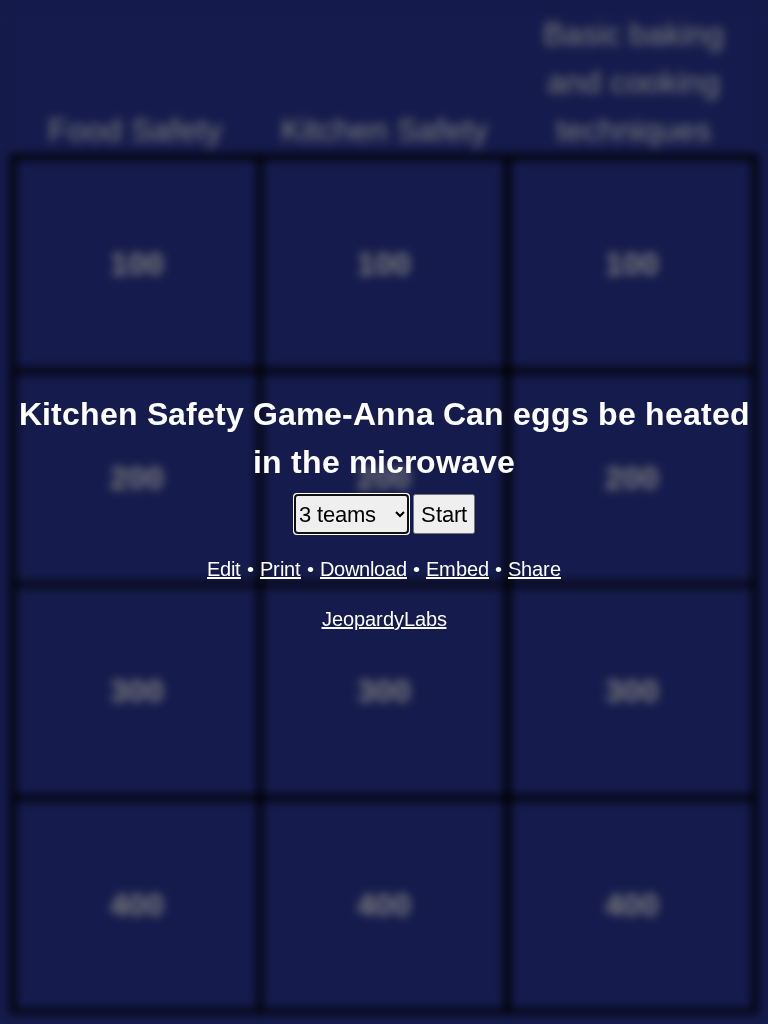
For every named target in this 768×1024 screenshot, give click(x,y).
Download (363, 569)
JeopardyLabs (384, 619)
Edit (224, 569)
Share (534, 569)
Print (280, 569)
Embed (457, 569)
